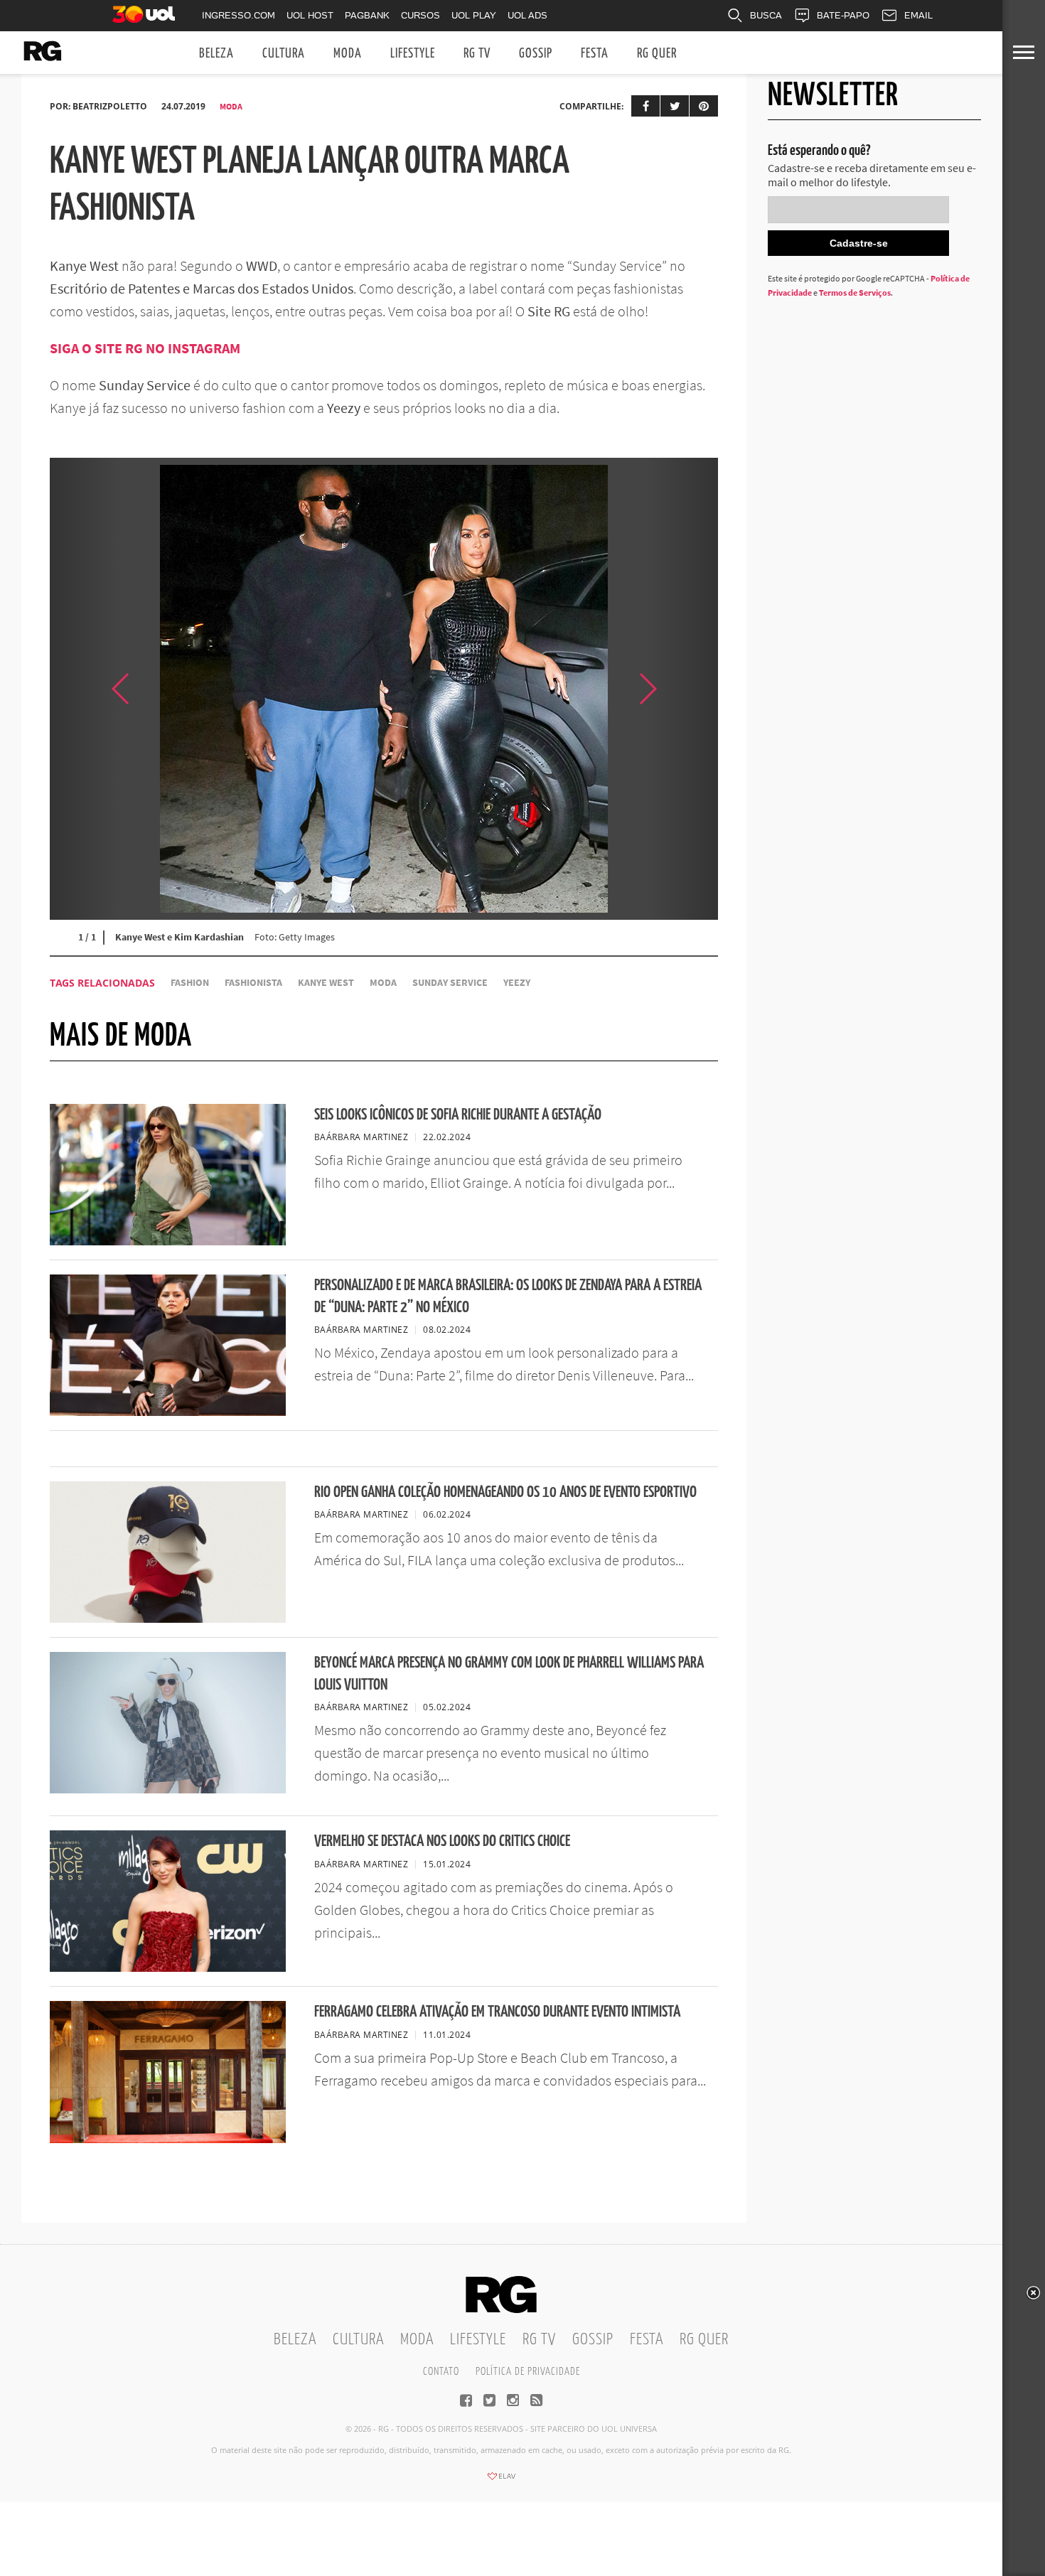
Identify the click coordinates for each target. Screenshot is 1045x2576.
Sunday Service (450, 983)
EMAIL (918, 15)
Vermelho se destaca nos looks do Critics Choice (442, 1841)
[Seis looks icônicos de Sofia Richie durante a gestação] (168, 1241)
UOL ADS (527, 15)
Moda (348, 54)
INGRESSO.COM (239, 15)
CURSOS (420, 15)
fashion (190, 983)
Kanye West (326, 983)
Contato (441, 2372)
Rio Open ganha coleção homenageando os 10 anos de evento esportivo (505, 1492)
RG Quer (657, 54)
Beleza (216, 54)
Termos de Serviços (855, 293)
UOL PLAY (474, 15)
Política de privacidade (528, 2372)
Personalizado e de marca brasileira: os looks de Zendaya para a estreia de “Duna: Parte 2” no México (508, 1297)
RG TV (477, 54)
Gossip (536, 54)
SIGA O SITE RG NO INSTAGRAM (146, 348)
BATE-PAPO (843, 15)
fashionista (253, 983)
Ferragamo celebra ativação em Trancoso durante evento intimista (497, 2012)
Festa (595, 54)
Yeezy (517, 983)
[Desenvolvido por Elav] (501, 2481)
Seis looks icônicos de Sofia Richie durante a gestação (458, 1115)
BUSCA (766, 15)
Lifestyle (413, 54)
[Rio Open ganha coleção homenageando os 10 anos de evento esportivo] (168, 1619)
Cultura (284, 54)
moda (383, 983)
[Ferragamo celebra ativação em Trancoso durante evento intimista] (168, 2139)
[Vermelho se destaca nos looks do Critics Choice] (168, 1968)
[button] (682, 689)
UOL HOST (310, 15)
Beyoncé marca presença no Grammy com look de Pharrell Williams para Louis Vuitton (509, 1674)
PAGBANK (367, 15)
